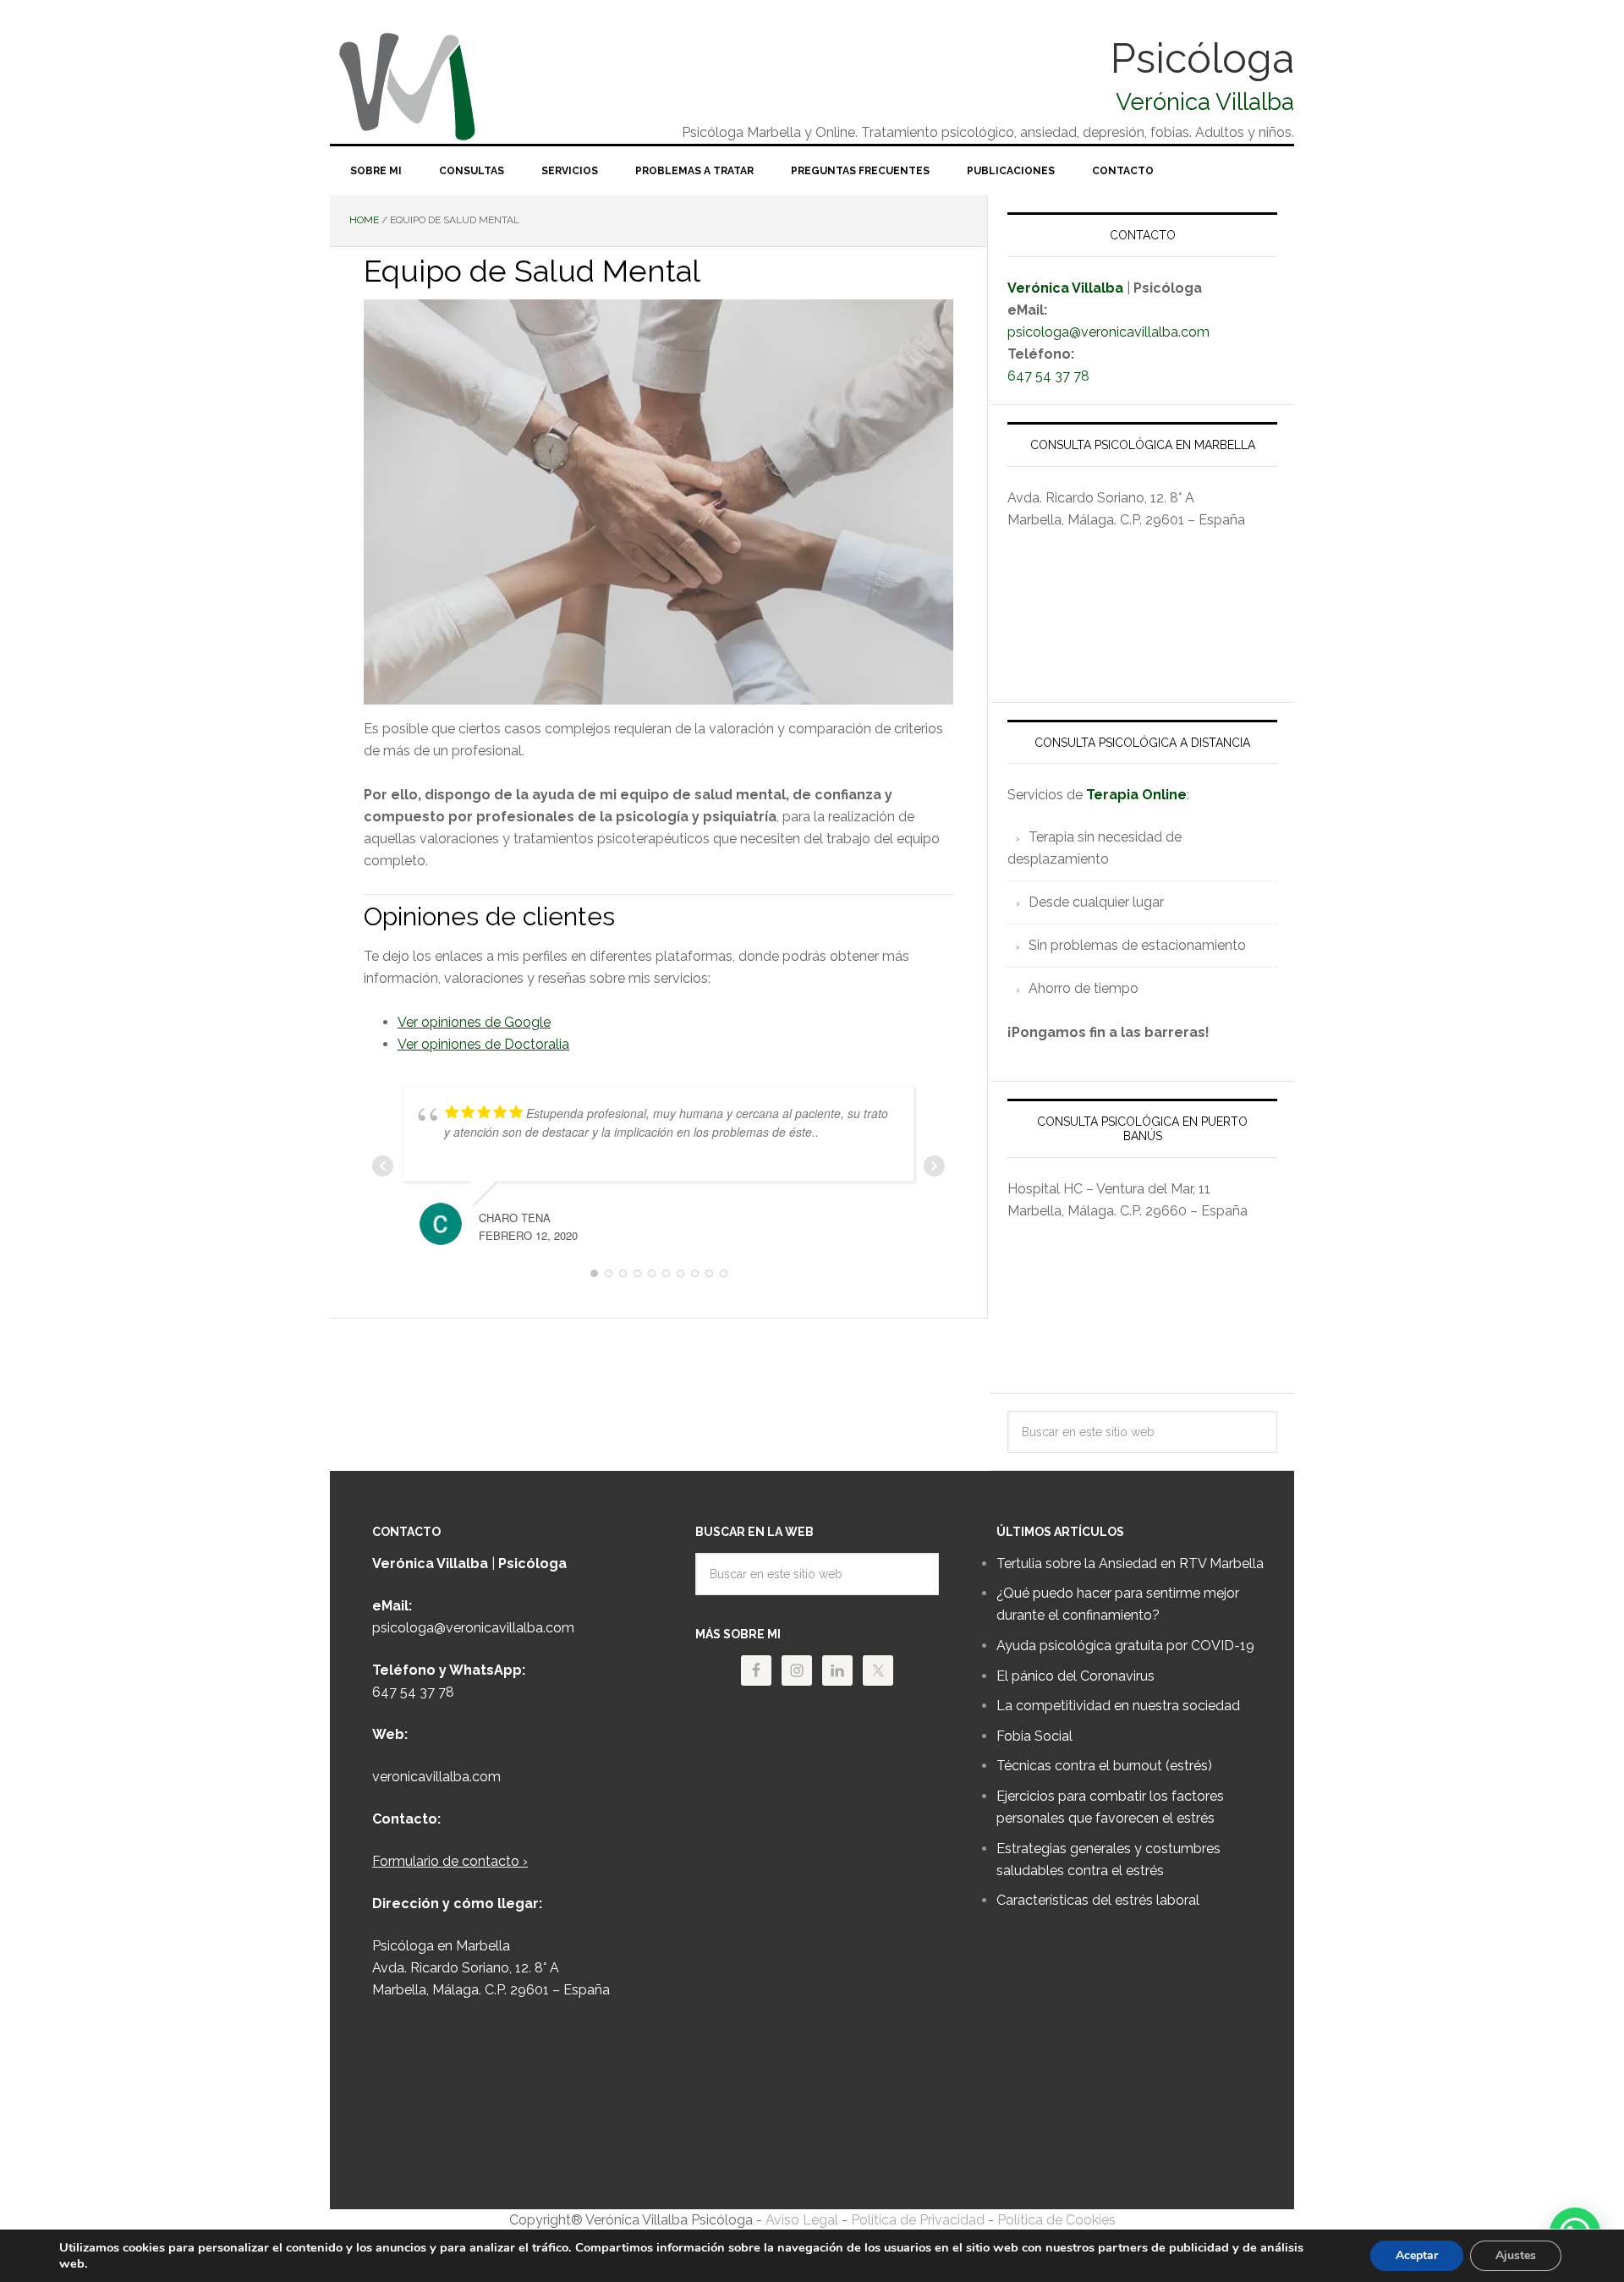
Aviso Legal (802, 2220)
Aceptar (1417, 2255)
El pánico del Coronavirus (1075, 1676)
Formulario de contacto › (450, 1861)
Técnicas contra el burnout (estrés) (1104, 1766)
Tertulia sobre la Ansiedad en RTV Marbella (1130, 1563)
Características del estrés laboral (1098, 1900)
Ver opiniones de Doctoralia (483, 1044)
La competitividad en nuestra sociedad (1118, 1706)
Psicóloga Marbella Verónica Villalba (457, 85)
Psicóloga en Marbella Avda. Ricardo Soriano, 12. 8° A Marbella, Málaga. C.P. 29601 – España (491, 1968)
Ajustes (1516, 2255)
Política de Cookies (1056, 2220)
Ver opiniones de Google (474, 1022)
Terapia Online (1136, 795)
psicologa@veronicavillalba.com (1108, 332)
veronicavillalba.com (436, 1777)
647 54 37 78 (1048, 376)
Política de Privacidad (919, 2220)
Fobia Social (1034, 1736)
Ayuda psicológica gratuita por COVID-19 (1125, 1646)
